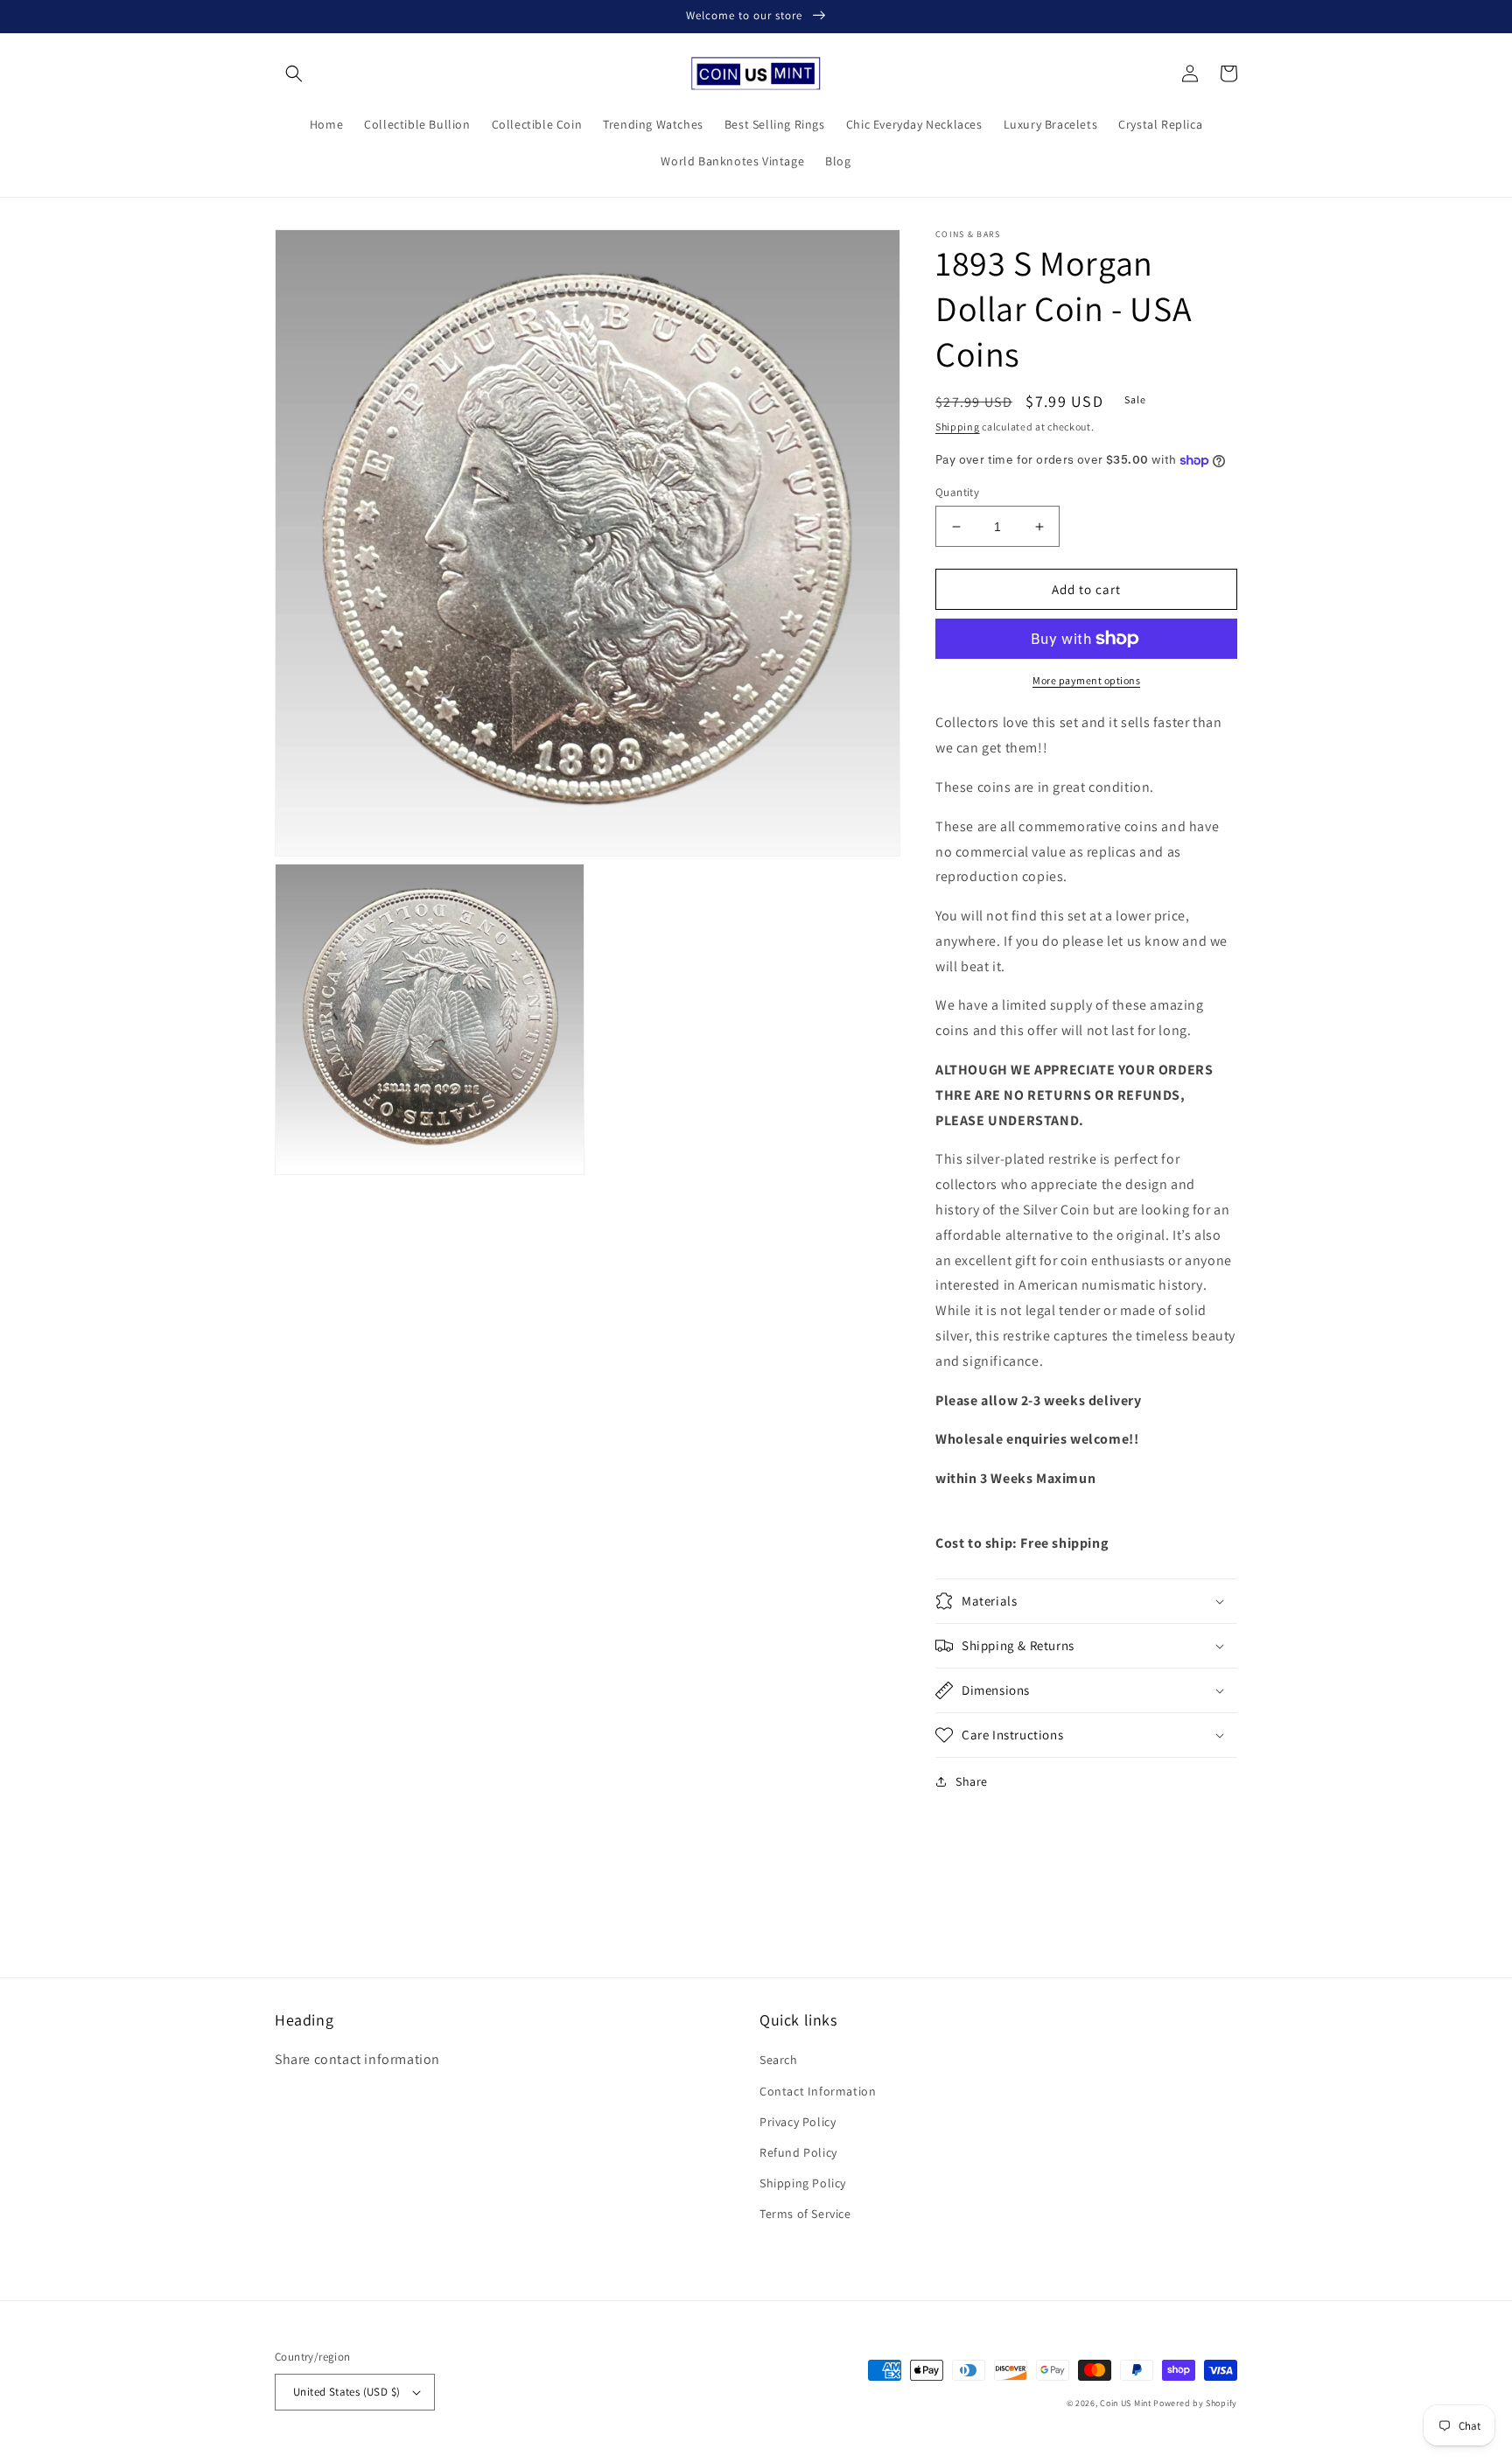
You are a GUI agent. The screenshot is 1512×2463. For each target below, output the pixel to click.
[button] (294, 73)
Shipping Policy (803, 2183)
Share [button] (972, 1781)
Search (779, 2060)
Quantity (957, 492)
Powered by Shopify (1195, 2403)
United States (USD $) (346, 2392)
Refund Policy (798, 2152)
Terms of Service (805, 2214)
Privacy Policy (798, 2122)
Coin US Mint (1125, 2403)
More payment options (1086, 680)
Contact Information (818, 2091)
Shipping (958, 427)
